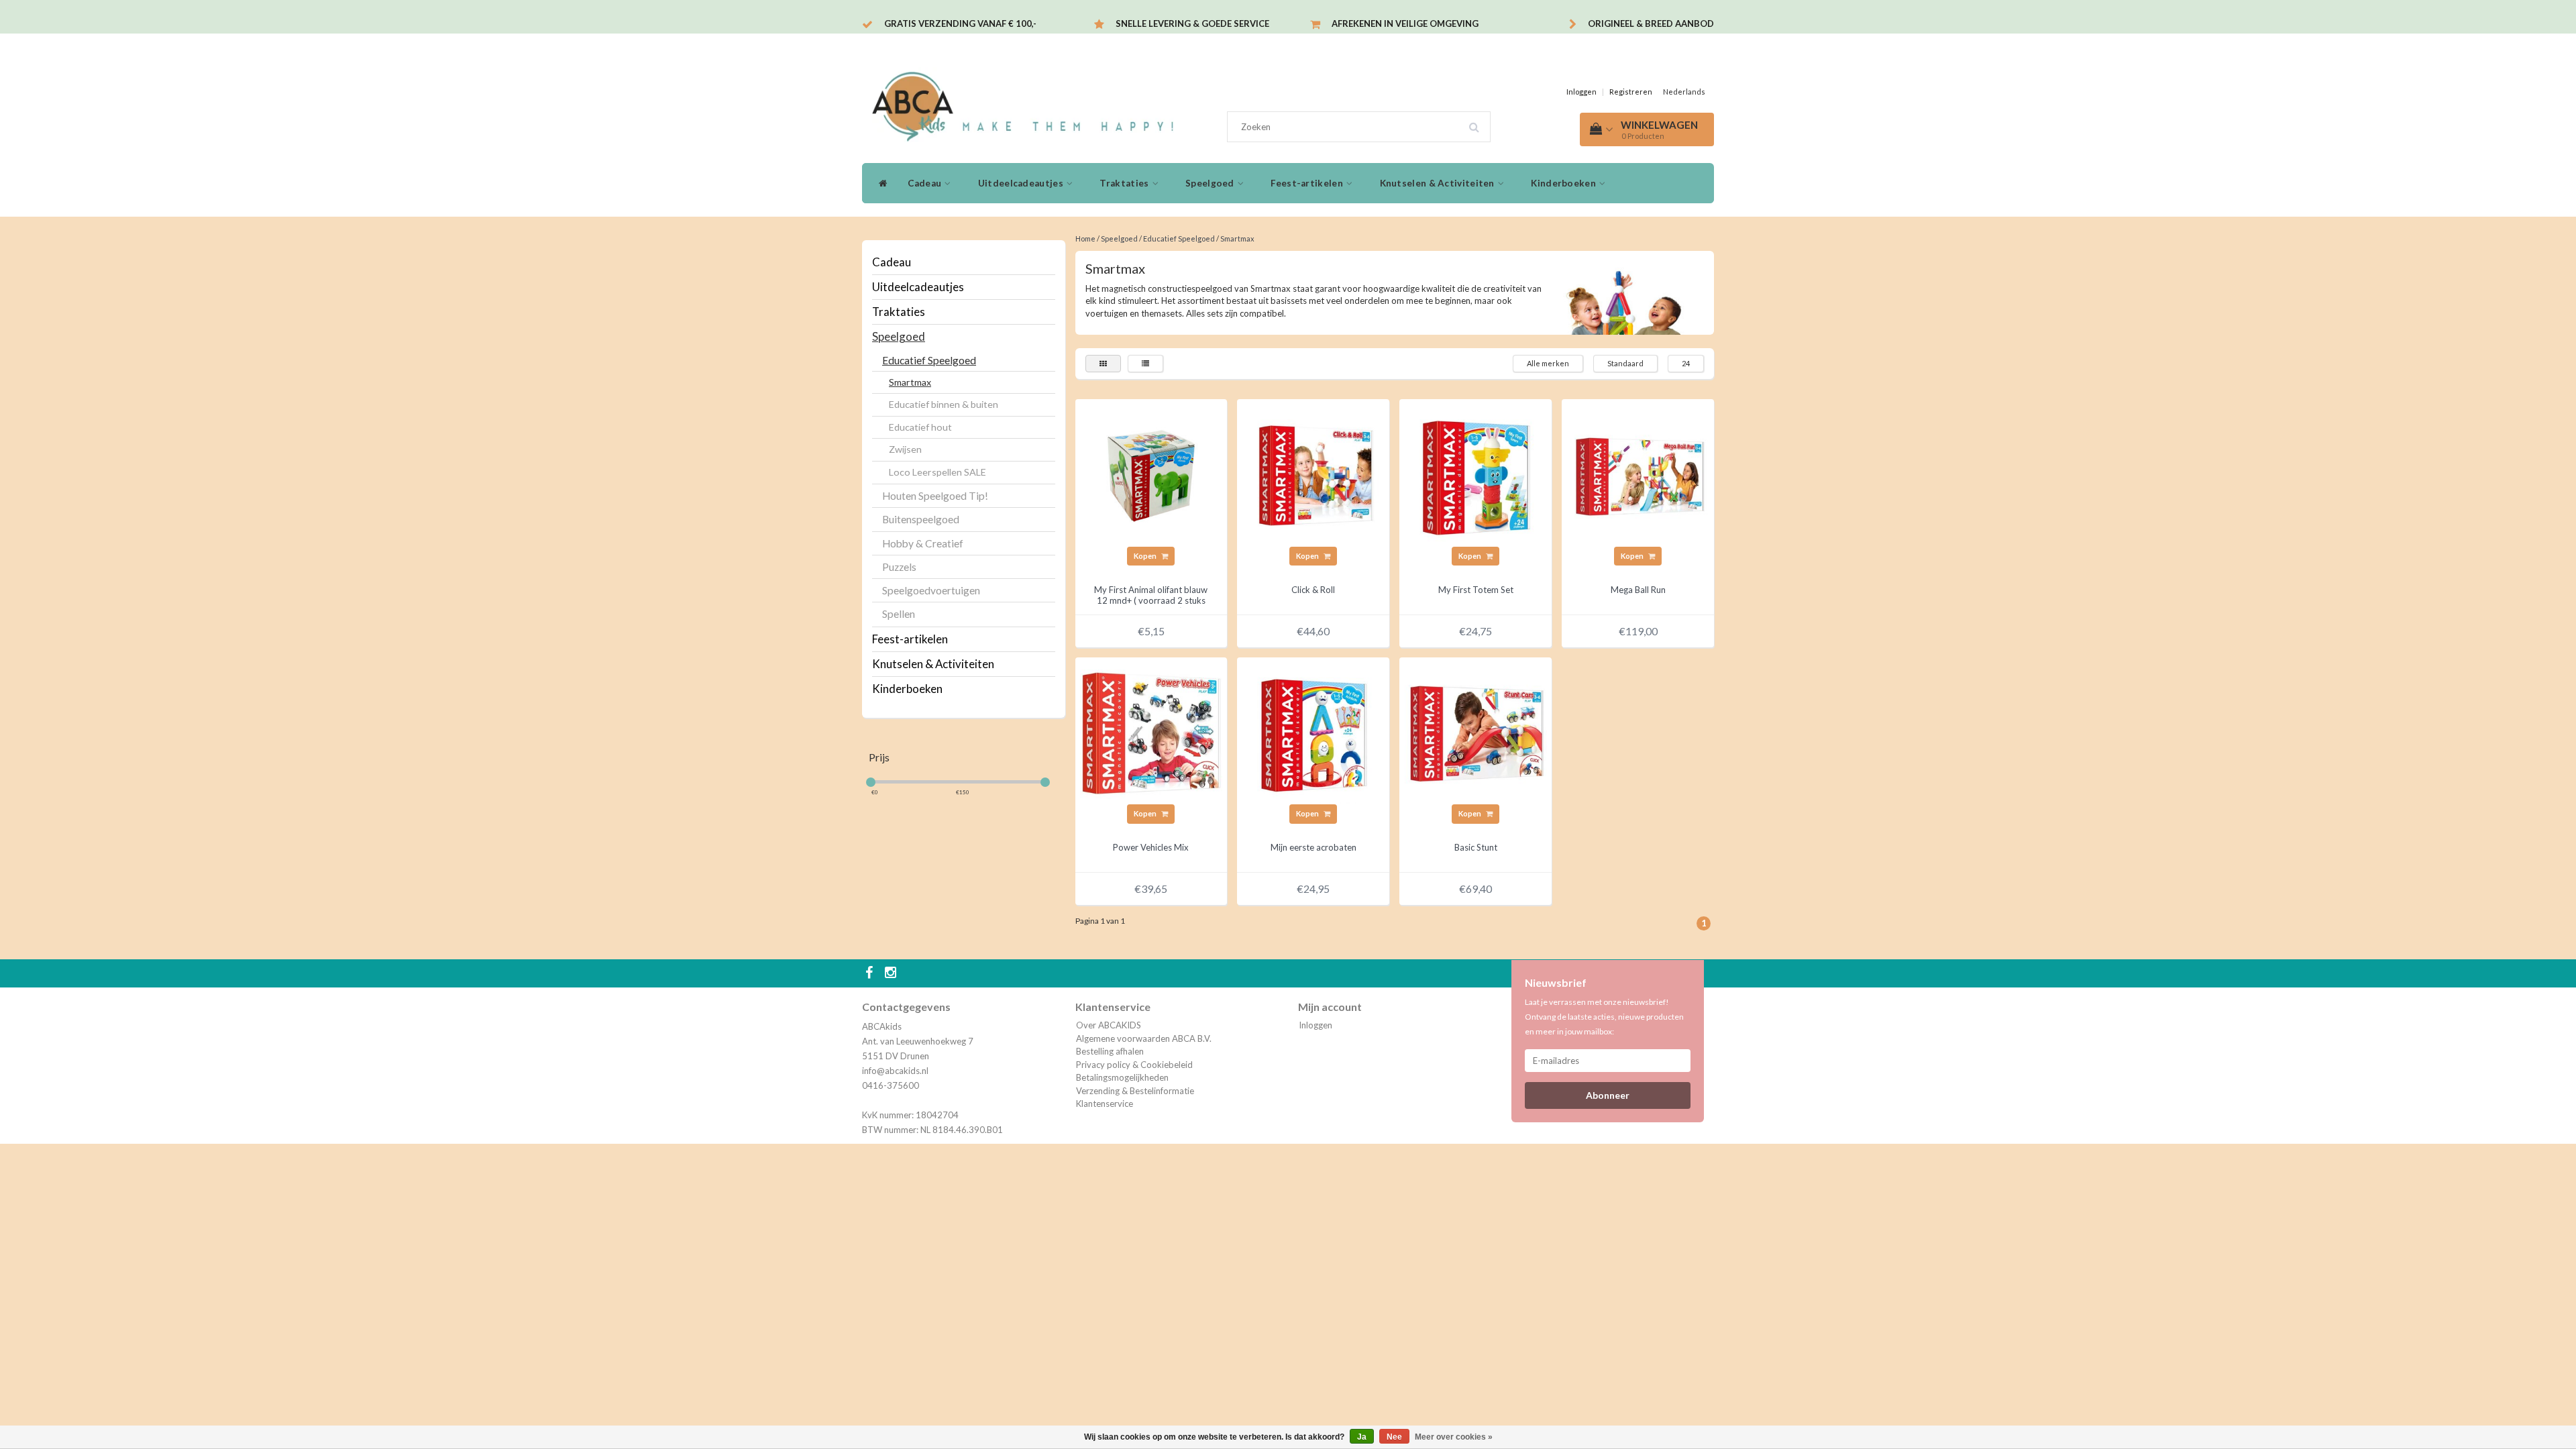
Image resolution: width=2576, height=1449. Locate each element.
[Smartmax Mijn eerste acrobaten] (1313, 732)
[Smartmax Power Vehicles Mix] (1151, 732)
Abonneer (1608, 1095)
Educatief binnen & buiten (944, 404)
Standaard (1625, 363)
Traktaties (1125, 183)
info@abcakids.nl (895, 1071)
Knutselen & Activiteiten (1439, 183)
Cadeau (925, 183)
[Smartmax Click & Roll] (1313, 474)
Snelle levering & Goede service (1192, 23)
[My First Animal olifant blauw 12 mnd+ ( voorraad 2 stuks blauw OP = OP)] (1151, 474)
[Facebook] (871, 973)
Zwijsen (905, 449)
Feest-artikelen (1308, 183)
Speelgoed (1211, 183)
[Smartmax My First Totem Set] (1476, 474)
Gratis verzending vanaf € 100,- (960, 23)
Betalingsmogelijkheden (1122, 1077)
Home (1085, 238)
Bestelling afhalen (1110, 1051)
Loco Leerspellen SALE (937, 472)
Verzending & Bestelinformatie (1135, 1091)
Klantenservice (1105, 1104)
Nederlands (1684, 92)
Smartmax (910, 382)
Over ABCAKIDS (1109, 1025)
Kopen (1146, 556)
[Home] (880, 183)
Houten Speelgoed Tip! (935, 496)
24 (1686, 363)
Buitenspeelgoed (921, 519)
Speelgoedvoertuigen (931, 590)
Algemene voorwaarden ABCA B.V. (1144, 1038)
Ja (1362, 1437)
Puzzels (899, 567)
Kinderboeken (1564, 183)
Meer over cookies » (1454, 1437)
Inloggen (1581, 92)
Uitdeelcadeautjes (1022, 183)
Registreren (1631, 92)
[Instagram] (892, 973)
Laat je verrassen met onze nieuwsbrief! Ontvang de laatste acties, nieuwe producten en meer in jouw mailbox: (1604, 1017)
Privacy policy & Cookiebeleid (1134, 1065)
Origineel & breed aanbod (1651, 23)
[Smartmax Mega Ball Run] (1638, 474)
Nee (1394, 1437)
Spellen (899, 614)
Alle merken (1548, 363)
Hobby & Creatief (923, 543)
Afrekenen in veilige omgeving (1405, 23)
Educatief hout (920, 427)
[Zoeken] (1479, 122)
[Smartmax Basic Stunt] (1476, 732)
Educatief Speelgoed (929, 360)
